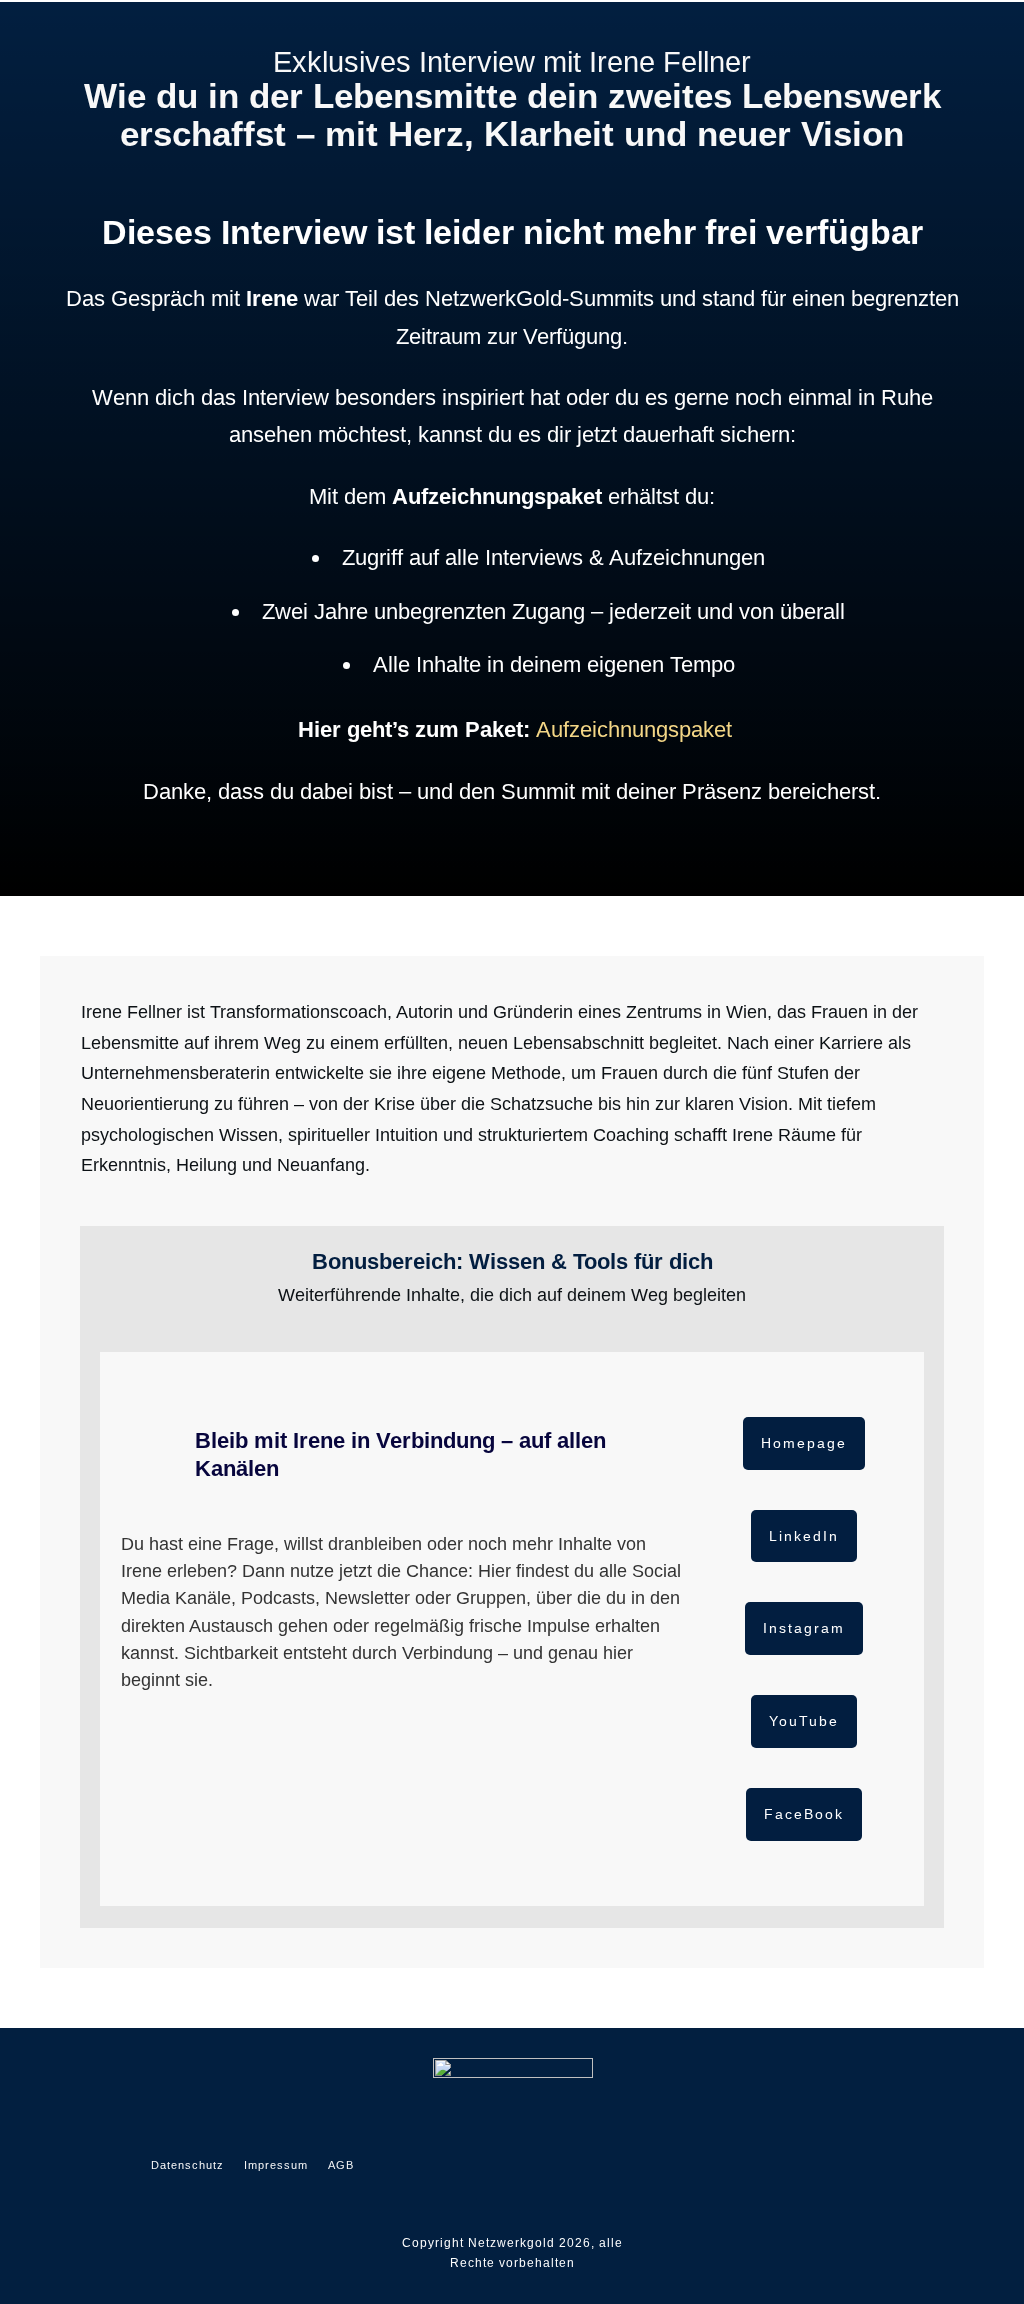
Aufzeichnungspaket (634, 729)
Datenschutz (187, 2165)
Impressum (276, 2165)
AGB (341, 2165)
